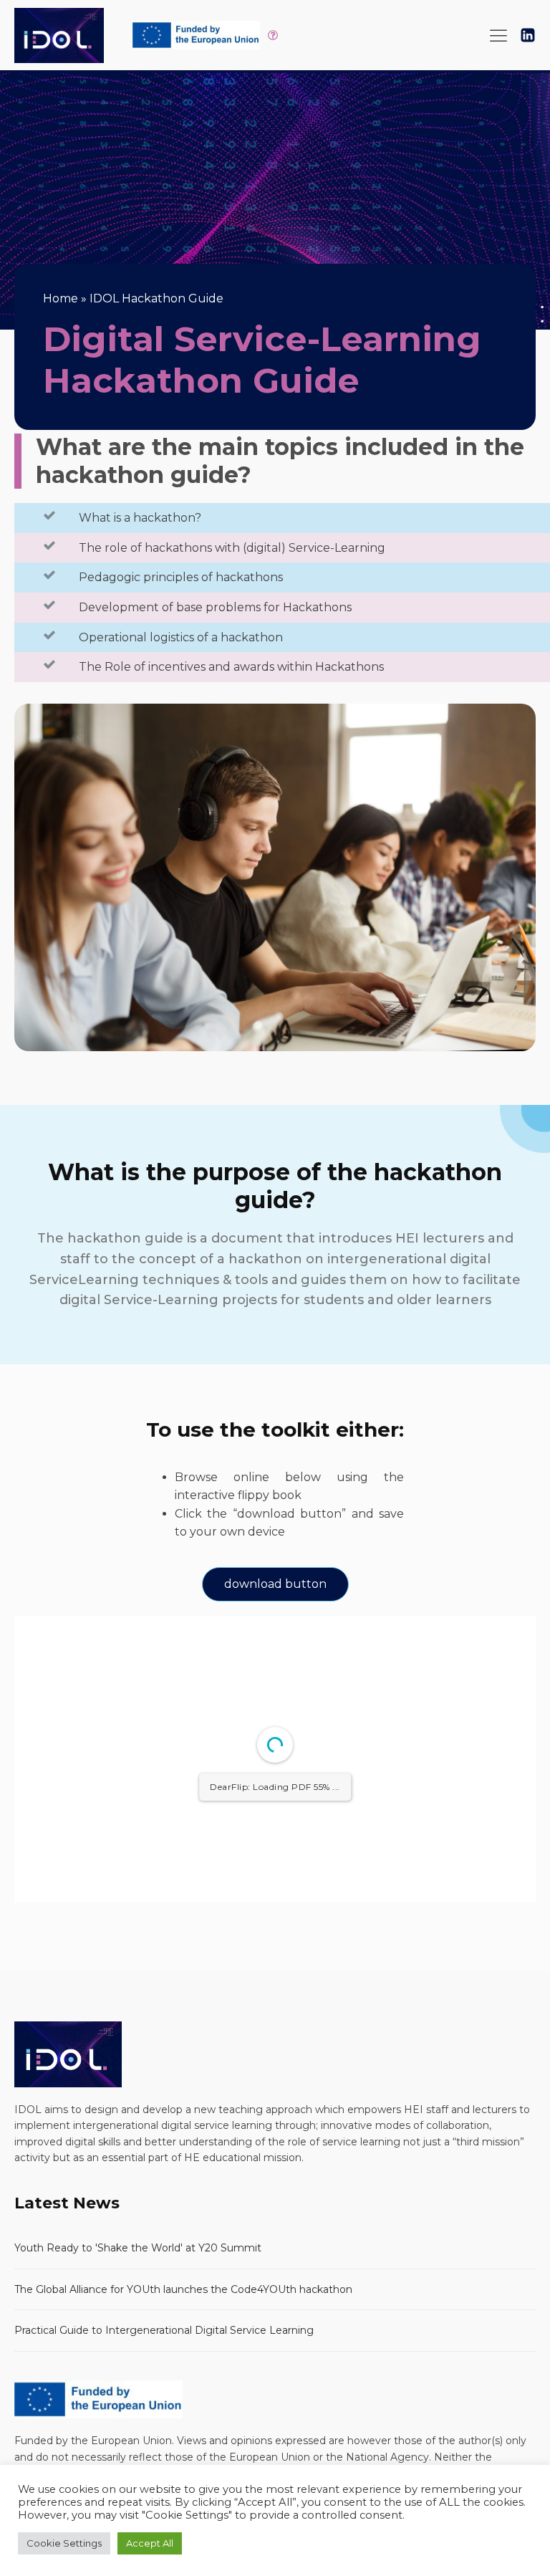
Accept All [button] (150, 2543)
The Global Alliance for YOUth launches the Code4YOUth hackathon (183, 2289)
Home (61, 298)
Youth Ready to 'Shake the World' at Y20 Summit (138, 2248)
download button (275, 1584)
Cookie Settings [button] (64, 2543)
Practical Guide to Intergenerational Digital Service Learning (164, 2330)
